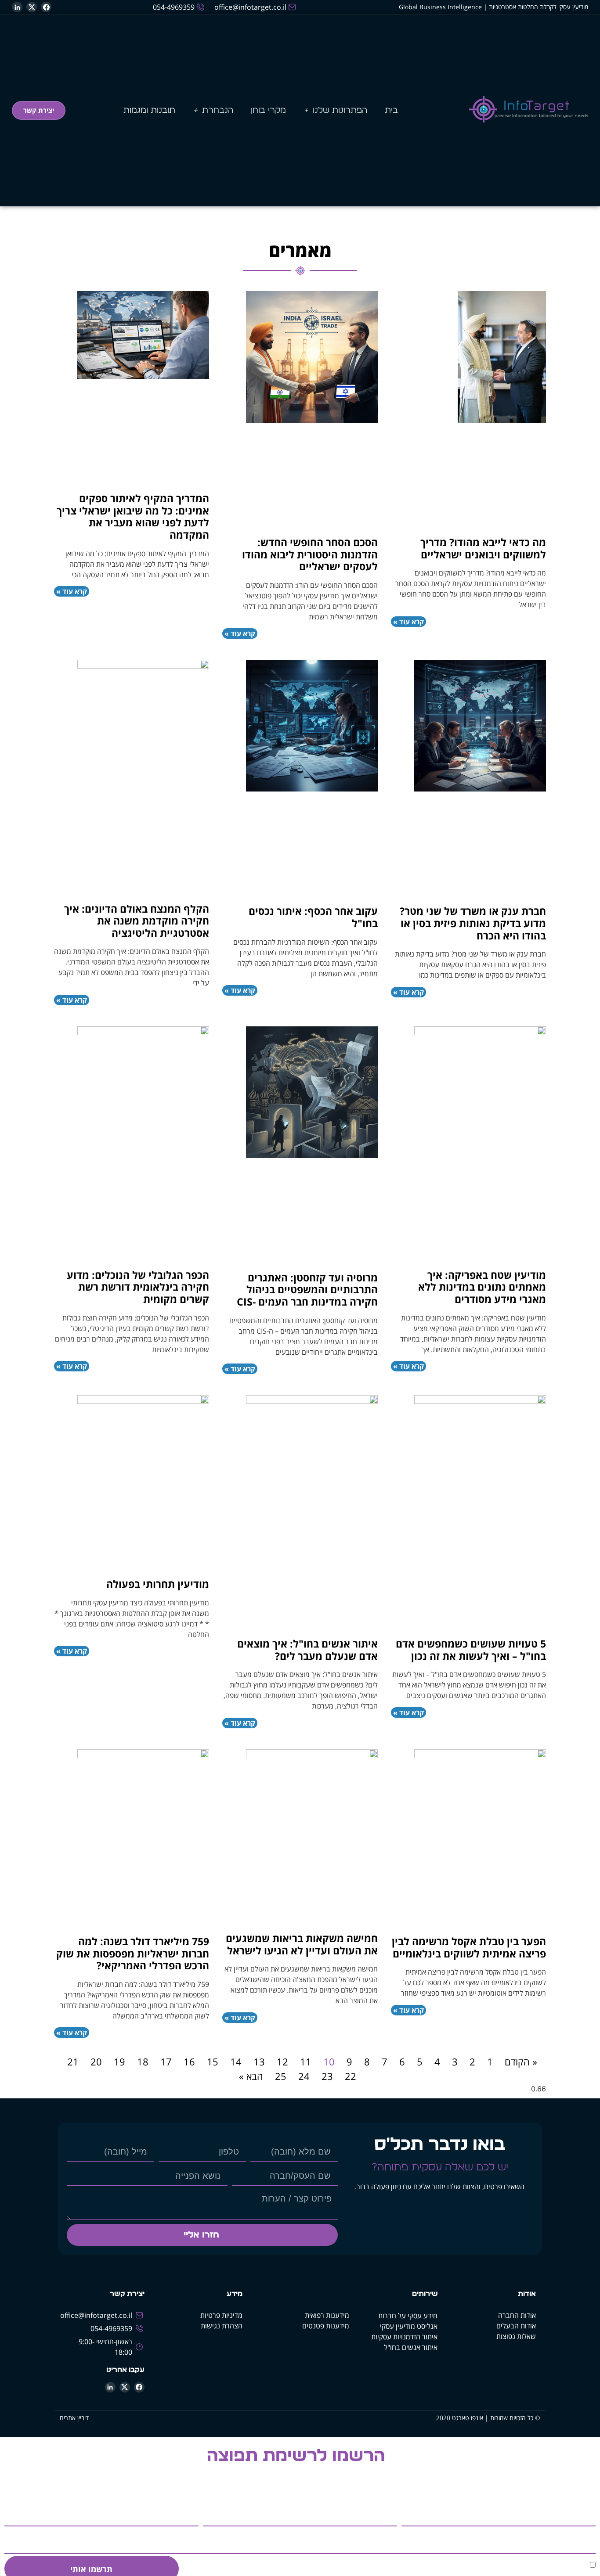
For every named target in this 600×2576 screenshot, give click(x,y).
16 (189, 2062)
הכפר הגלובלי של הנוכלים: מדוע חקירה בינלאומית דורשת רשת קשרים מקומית (138, 1287)
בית (391, 110)
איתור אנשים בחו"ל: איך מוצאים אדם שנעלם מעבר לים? (307, 1650)
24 (304, 2076)
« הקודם (521, 2062)
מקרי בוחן (268, 110)
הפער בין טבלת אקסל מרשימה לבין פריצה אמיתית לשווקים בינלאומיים (469, 1947)
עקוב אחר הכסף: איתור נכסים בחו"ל (313, 917)
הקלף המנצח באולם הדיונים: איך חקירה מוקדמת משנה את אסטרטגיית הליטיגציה (137, 921)
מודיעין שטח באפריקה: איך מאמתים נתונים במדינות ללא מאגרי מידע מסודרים (482, 1287)
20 (96, 2062)
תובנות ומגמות (149, 110)
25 (281, 2076)
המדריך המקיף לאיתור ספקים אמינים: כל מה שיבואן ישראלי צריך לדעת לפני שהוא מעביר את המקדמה (133, 516)
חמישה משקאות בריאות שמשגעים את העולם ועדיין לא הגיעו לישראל (302, 1944)
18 (143, 2062)
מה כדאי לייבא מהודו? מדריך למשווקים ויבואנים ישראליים (483, 548)
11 (306, 2062)
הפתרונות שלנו (340, 110)
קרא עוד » (408, 622)
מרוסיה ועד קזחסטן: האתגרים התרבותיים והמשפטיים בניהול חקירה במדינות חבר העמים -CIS (307, 1290)
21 (73, 2062)
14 (236, 2062)
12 (282, 2062)
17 (166, 2062)
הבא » (251, 2076)
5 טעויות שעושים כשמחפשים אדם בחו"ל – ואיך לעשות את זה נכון (471, 1650)
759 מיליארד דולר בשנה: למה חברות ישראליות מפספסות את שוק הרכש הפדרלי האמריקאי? (133, 1953)
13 (259, 2062)
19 (119, 2062)
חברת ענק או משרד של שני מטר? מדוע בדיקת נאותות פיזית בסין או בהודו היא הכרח (473, 923)
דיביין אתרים (74, 2418)
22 (351, 2076)
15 (213, 2062)
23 (327, 2076)
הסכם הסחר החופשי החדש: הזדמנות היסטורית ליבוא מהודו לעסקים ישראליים (310, 554)
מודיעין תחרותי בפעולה (158, 1584)
